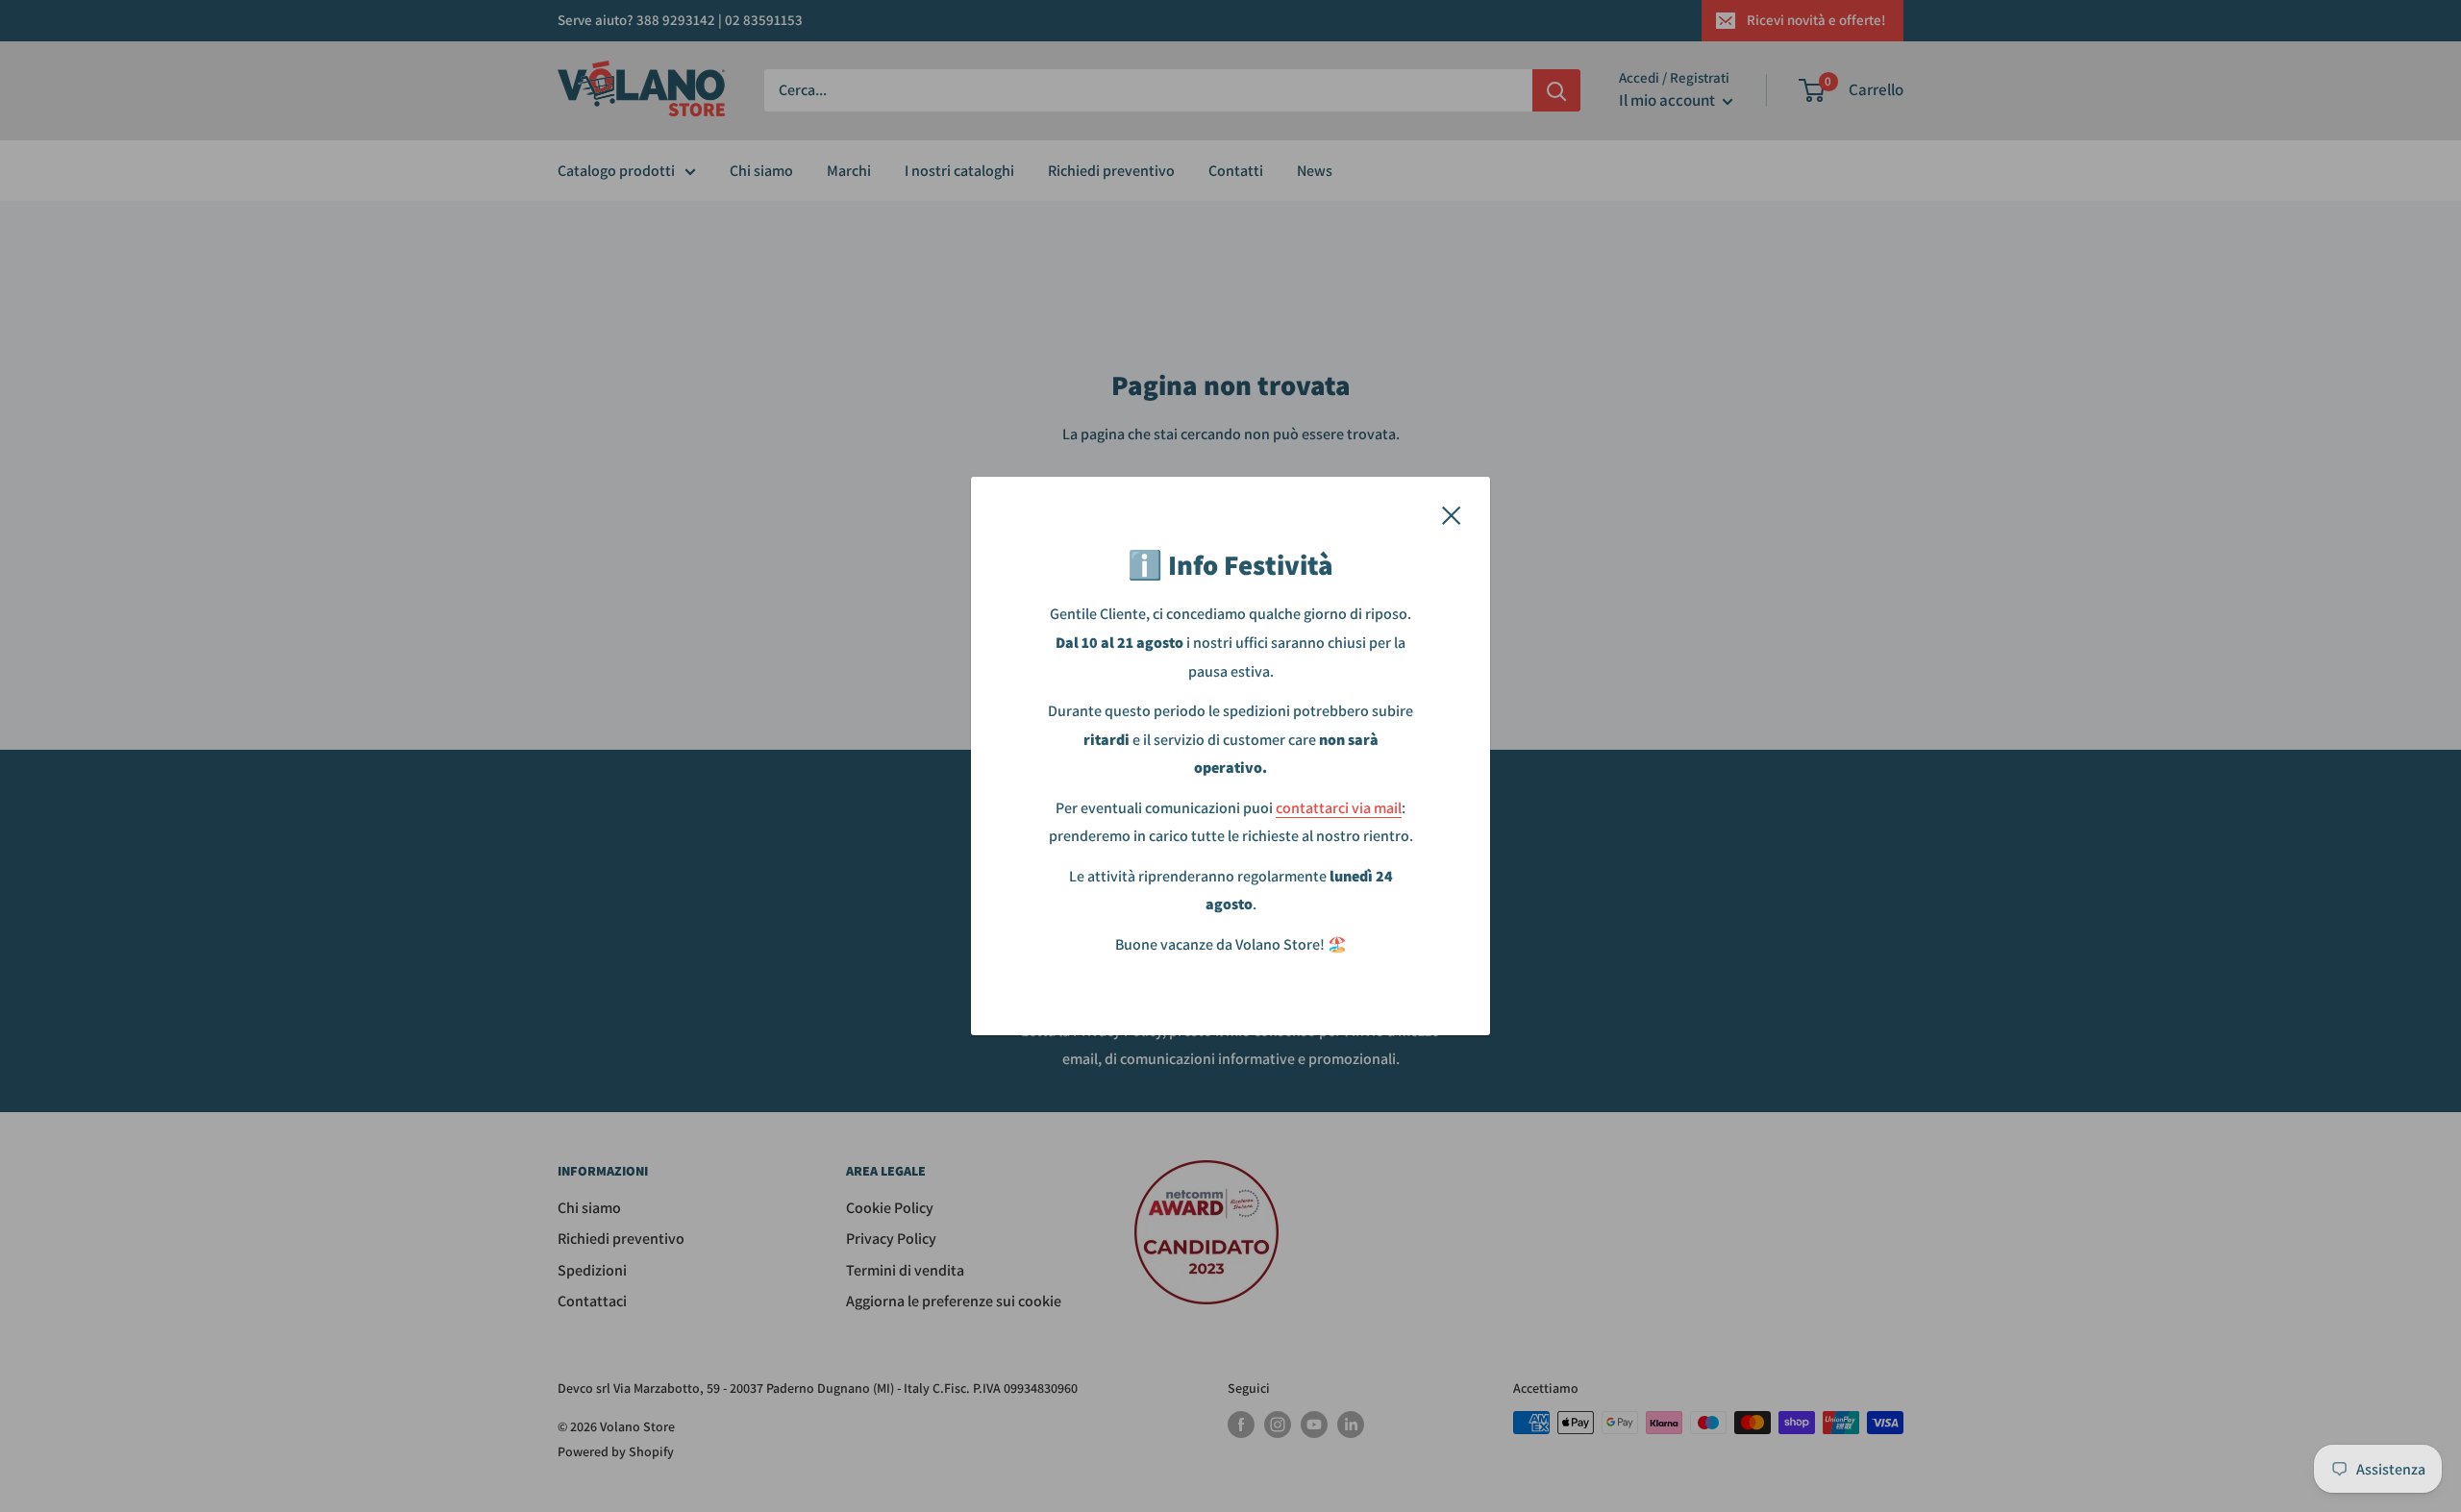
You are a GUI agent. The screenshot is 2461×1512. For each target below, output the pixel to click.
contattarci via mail (1339, 808)
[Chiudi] (1452, 514)
